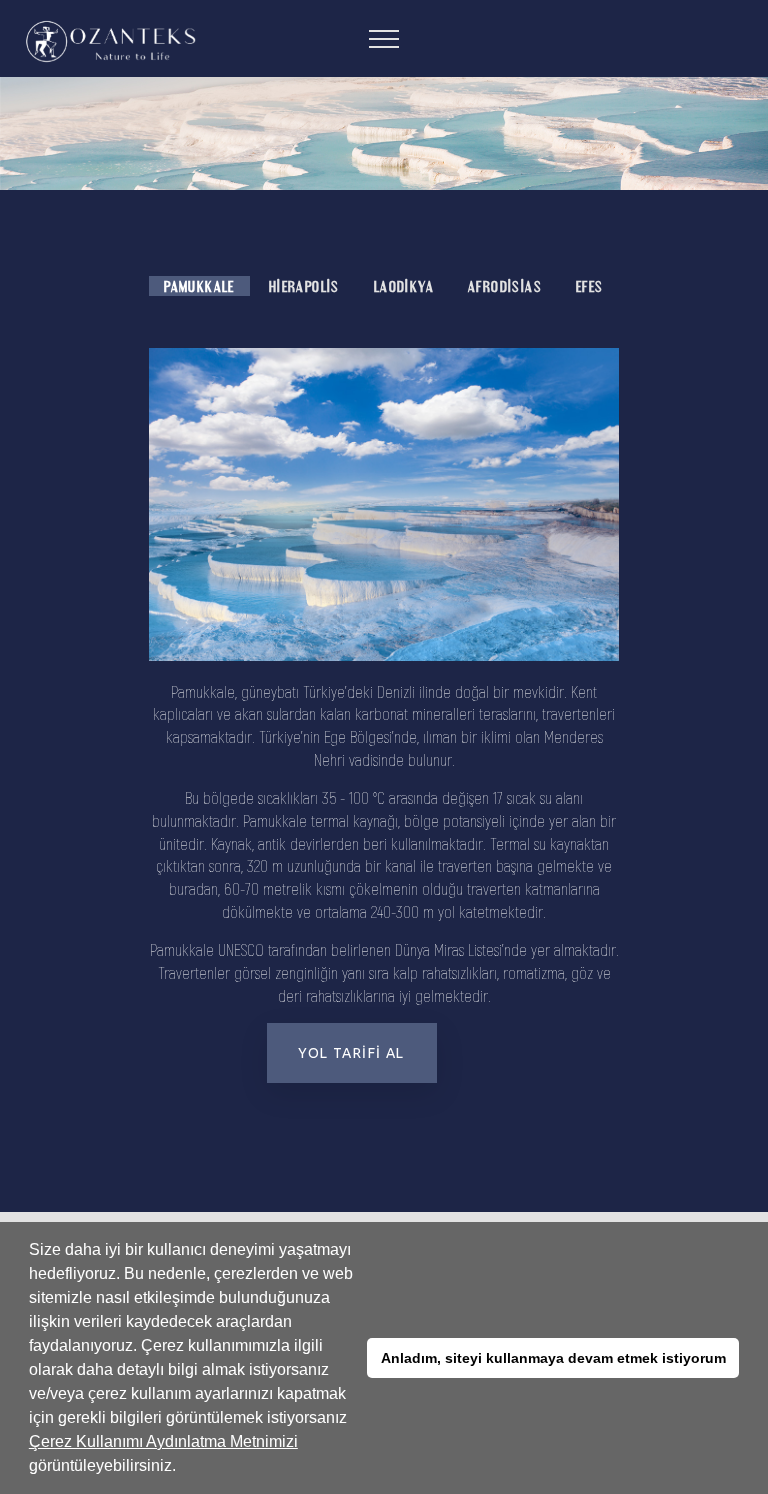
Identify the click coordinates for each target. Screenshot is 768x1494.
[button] (183, 1468)
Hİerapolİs (304, 286)
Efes (590, 286)
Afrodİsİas (505, 286)
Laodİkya (404, 286)
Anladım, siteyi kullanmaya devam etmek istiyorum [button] (553, 1358)
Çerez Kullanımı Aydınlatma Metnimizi (163, 1441)
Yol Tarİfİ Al (351, 1053)
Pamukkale (199, 286)
